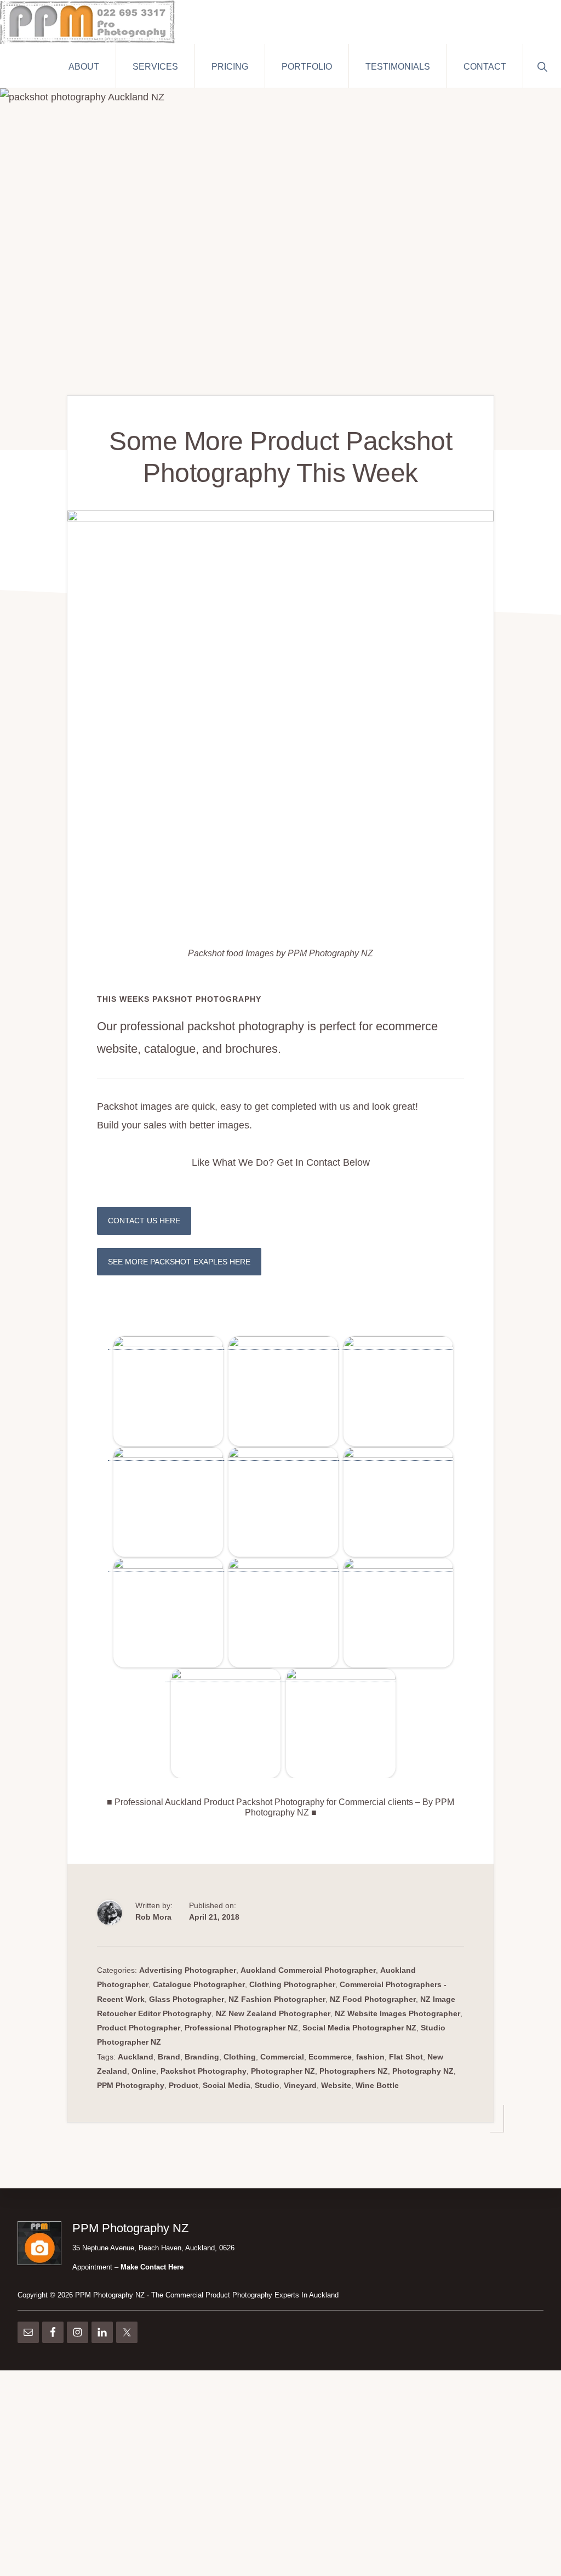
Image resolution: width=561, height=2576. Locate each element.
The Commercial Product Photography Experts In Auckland (245, 2295)
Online (144, 2071)
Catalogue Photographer (199, 1984)
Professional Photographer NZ (241, 2028)
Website (336, 2085)
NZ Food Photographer (373, 1999)
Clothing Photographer (292, 1984)
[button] (542, 66)
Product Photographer (139, 2028)
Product (184, 2085)
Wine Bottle (377, 2085)
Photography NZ (423, 2071)
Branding (202, 2057)
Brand (169, 2057)
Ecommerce (330, 2057)
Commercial (282, 2057)
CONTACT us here (144, 1221)
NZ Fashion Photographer (277, 1999)
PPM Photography (131, 2085)
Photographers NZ (354, 2071)
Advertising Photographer (188, 1970)
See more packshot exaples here (179, 1262)
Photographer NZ (283, 2071)
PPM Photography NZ (110, 2295)
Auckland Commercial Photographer (308, 1970)
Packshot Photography (204, 2071)
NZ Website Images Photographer (397, 2013)
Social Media (227, 2085)
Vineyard (300, 2085)
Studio (267, 2085)
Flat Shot (406, 2057)
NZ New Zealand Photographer (273, 2013)
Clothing (240, 2057)
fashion (370, 2057)
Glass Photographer (187, 1999)
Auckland (136, 2057)
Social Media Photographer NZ (359, 2028)
